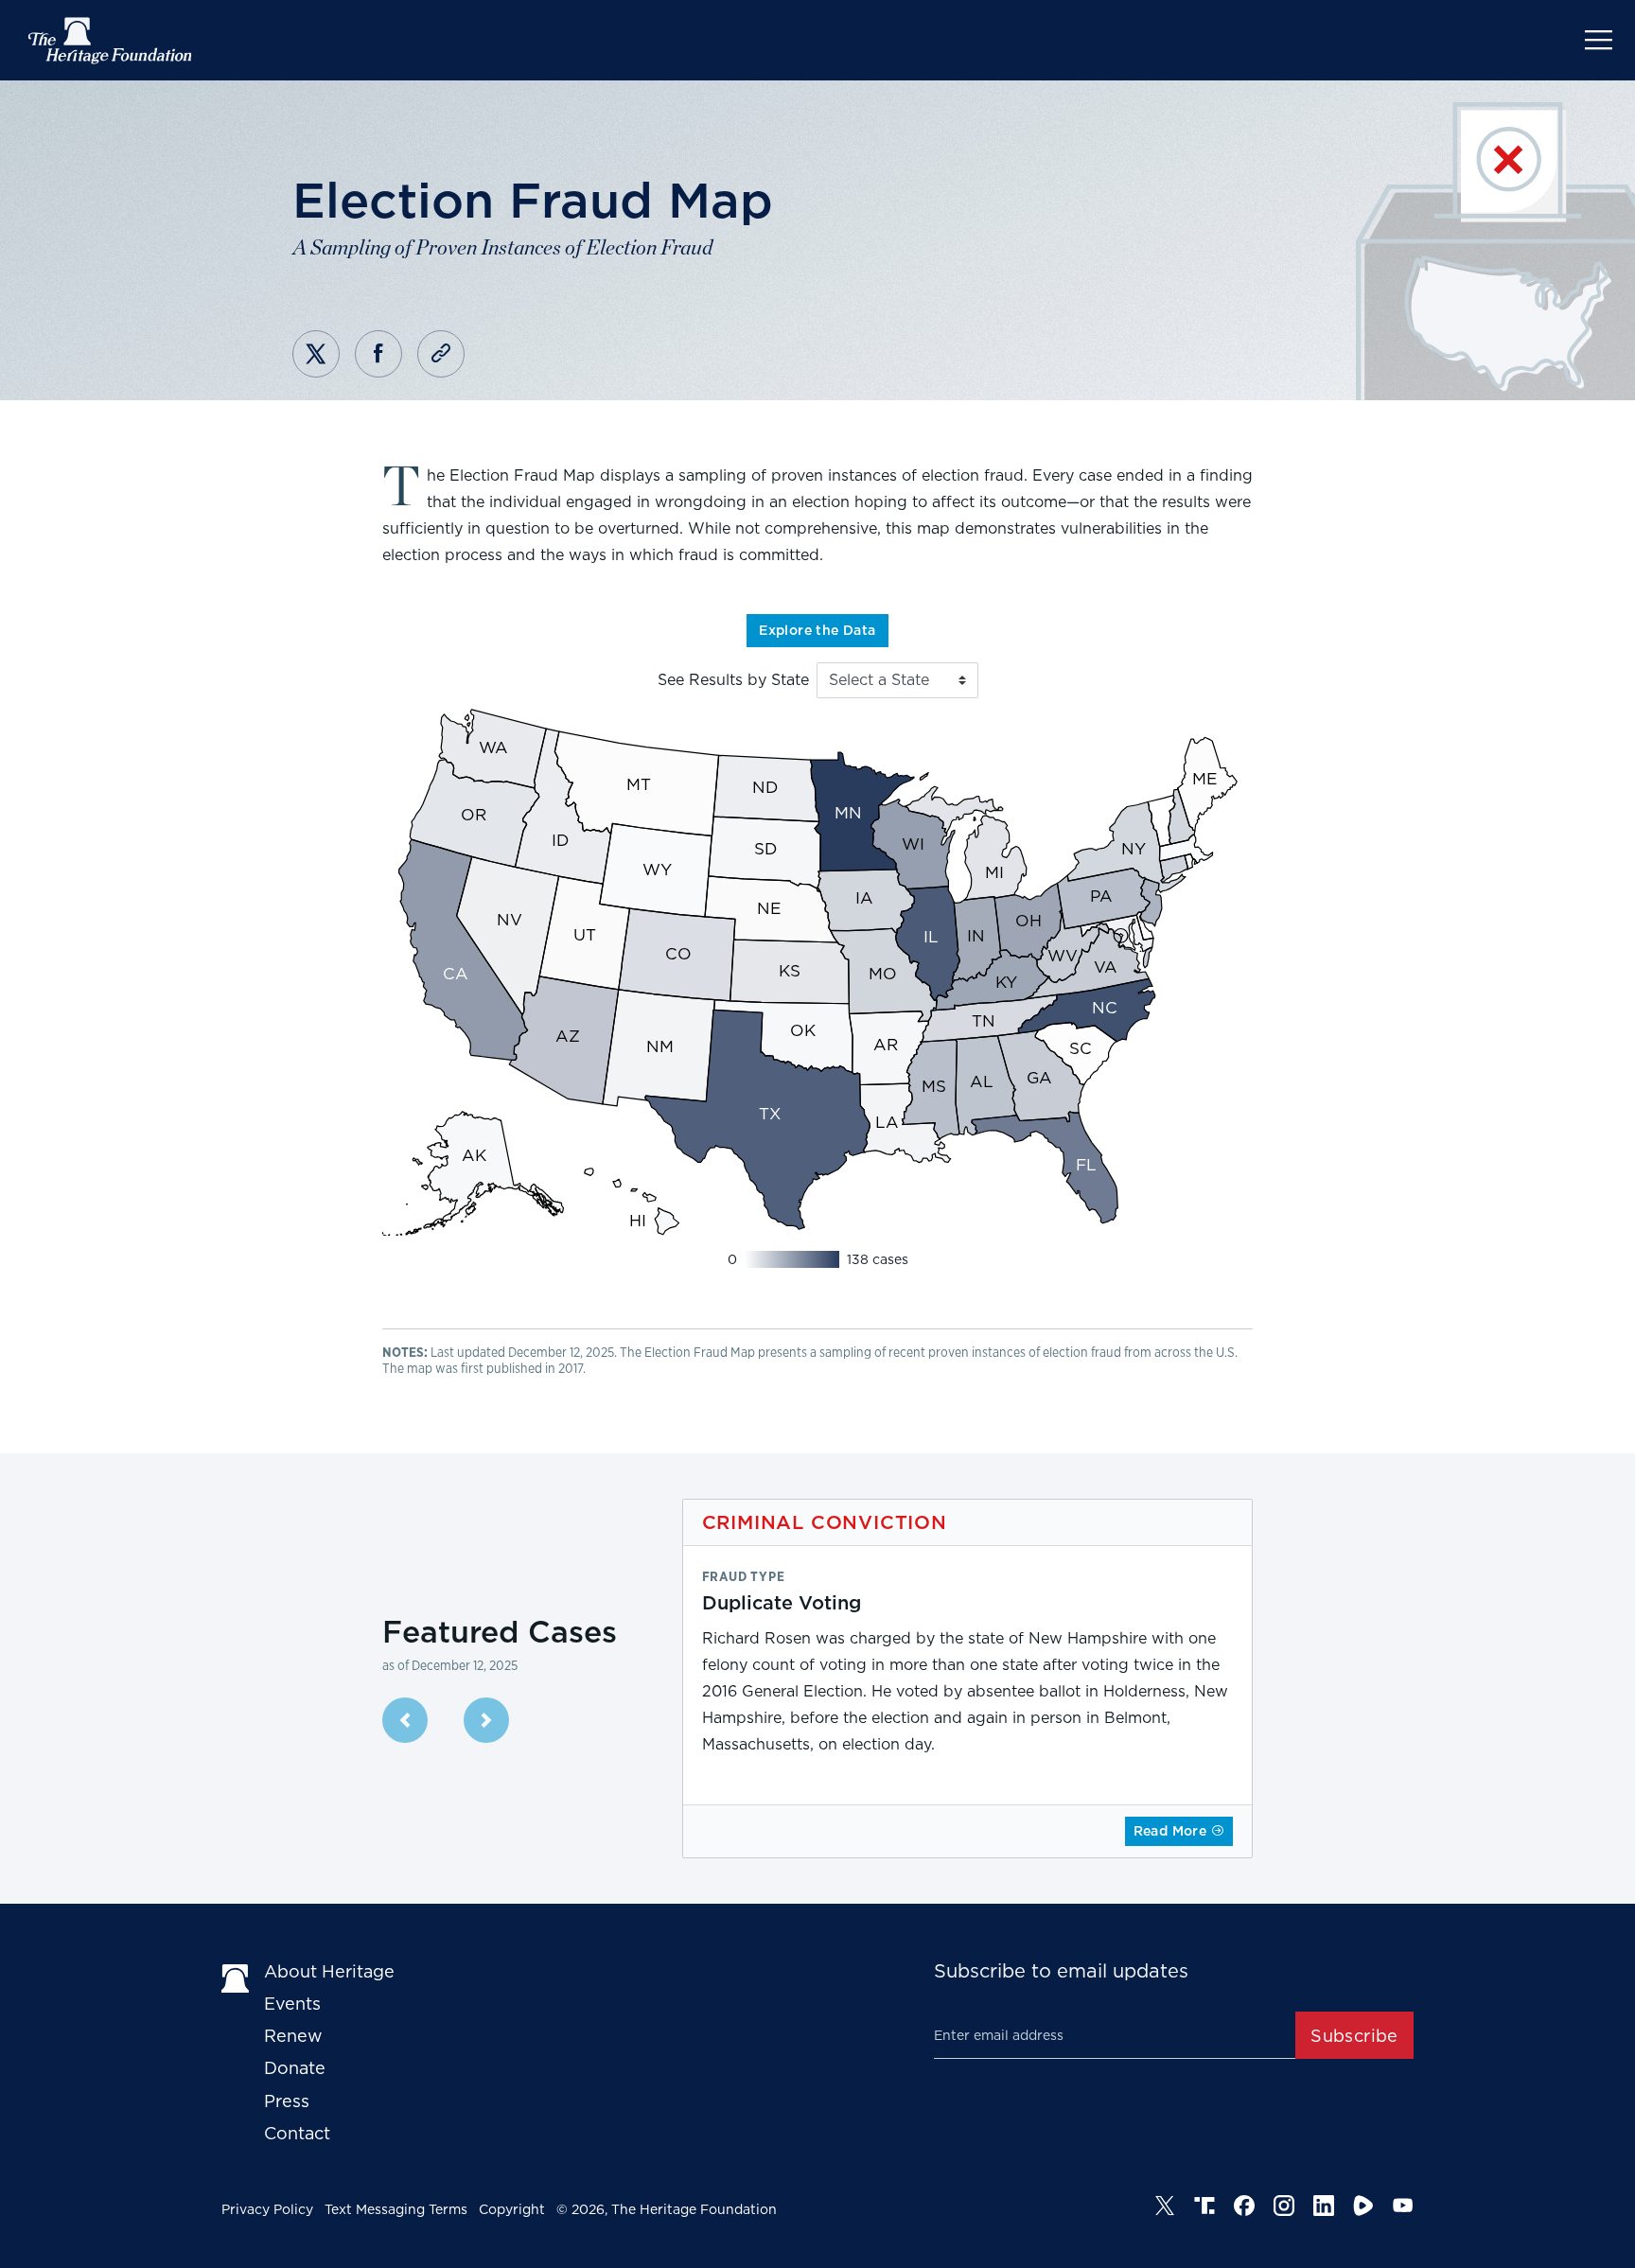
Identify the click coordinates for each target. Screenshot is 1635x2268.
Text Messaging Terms (396, 2209)
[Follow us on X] (1165, 2206)
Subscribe (1354, 2036)
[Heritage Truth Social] (1204, 2206)
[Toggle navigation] (1599, 40)
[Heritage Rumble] (1363, 2206)
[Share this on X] (316, 354)
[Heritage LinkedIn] (1324, 2206)
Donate (295, 2068)
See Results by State (733, 680)
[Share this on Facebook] (378, 354)
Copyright (512, 2209)
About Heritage (329, 1971)
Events (292, 2004)
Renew (293, 2036)
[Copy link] (441, 354)
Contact (297, 2133)
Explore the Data (817, 630)
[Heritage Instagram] (1284, 2206)
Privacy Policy (267, 2209)
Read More (1172, 1831)
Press (287, 2101)
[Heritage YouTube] (1403, 2206)
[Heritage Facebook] (1244, 2206)
